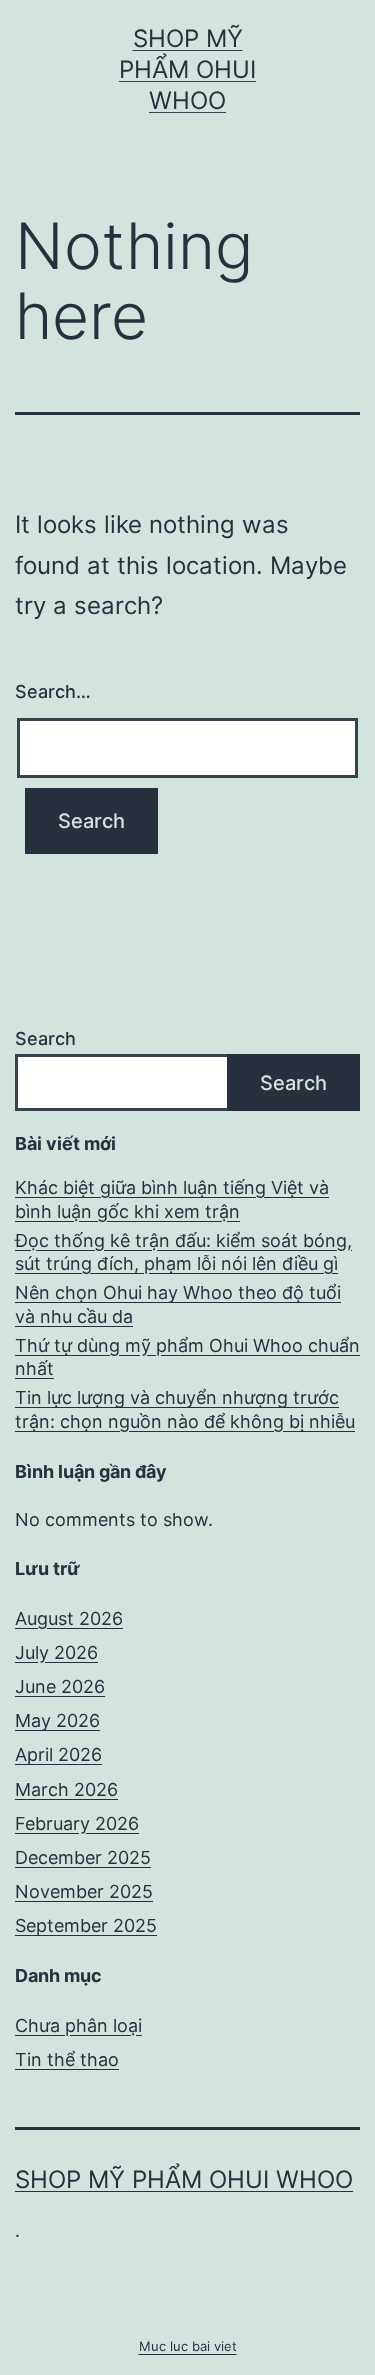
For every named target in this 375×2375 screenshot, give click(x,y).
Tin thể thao (67, 2059)
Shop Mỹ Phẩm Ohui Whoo (187, 69)
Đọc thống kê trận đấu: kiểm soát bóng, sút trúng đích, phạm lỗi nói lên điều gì (183, 1252)
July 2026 (56, 1652)
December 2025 (83, 1857)
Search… (53, 691)
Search (45, 1038)
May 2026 (57, 1720)
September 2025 (86, 1925)
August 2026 (69, 1618)
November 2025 (84, 1891)
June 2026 (60, 1686)
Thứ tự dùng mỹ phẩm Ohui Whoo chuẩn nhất (187, 1357)
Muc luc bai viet (188, 2346)
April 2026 (58, 1754)
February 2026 (77, 1823)
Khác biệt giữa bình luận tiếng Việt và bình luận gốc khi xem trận (172, 1199)
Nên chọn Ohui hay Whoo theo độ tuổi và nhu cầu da (178, 1304)
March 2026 (66, 1789)
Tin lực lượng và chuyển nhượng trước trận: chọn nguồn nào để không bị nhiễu (185, 1409)
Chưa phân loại (78, 2025)
